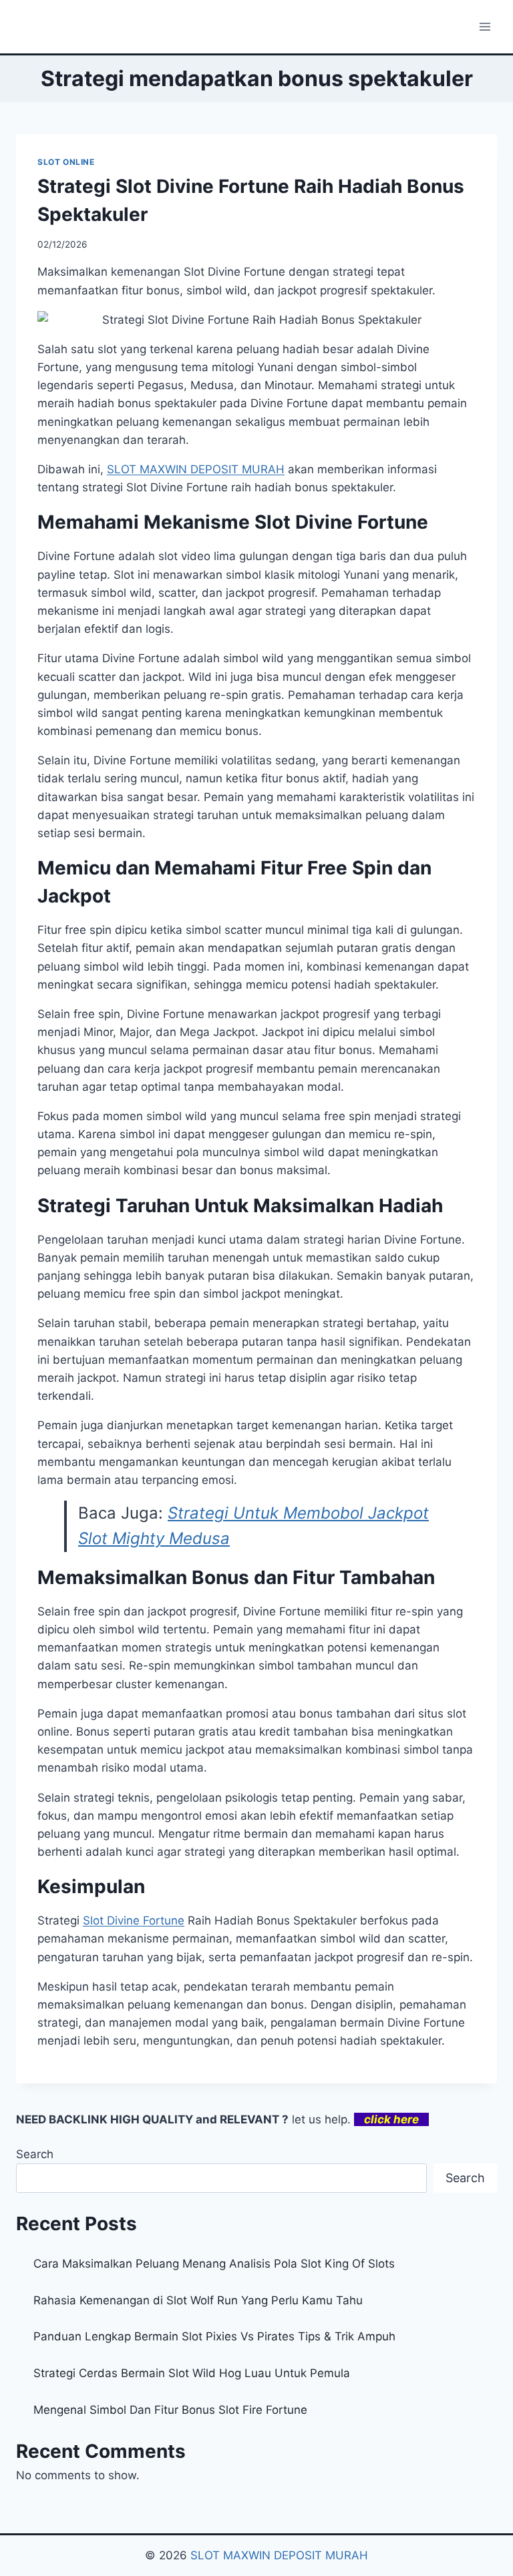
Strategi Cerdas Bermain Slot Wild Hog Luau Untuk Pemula (192, 2373)
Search (35, 2154)
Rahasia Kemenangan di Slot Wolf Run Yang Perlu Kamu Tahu (198, 2300)
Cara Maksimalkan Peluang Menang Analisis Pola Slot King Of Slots (214, 2264)
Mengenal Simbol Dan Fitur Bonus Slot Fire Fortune (170, 2410)
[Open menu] (485, 26)
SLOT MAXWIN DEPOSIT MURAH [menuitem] (196, 469)
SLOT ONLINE (66, 162)
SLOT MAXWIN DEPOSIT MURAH (279, 2555)
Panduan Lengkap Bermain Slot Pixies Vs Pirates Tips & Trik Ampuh (214, 2336)
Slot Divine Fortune (134, 1920)
